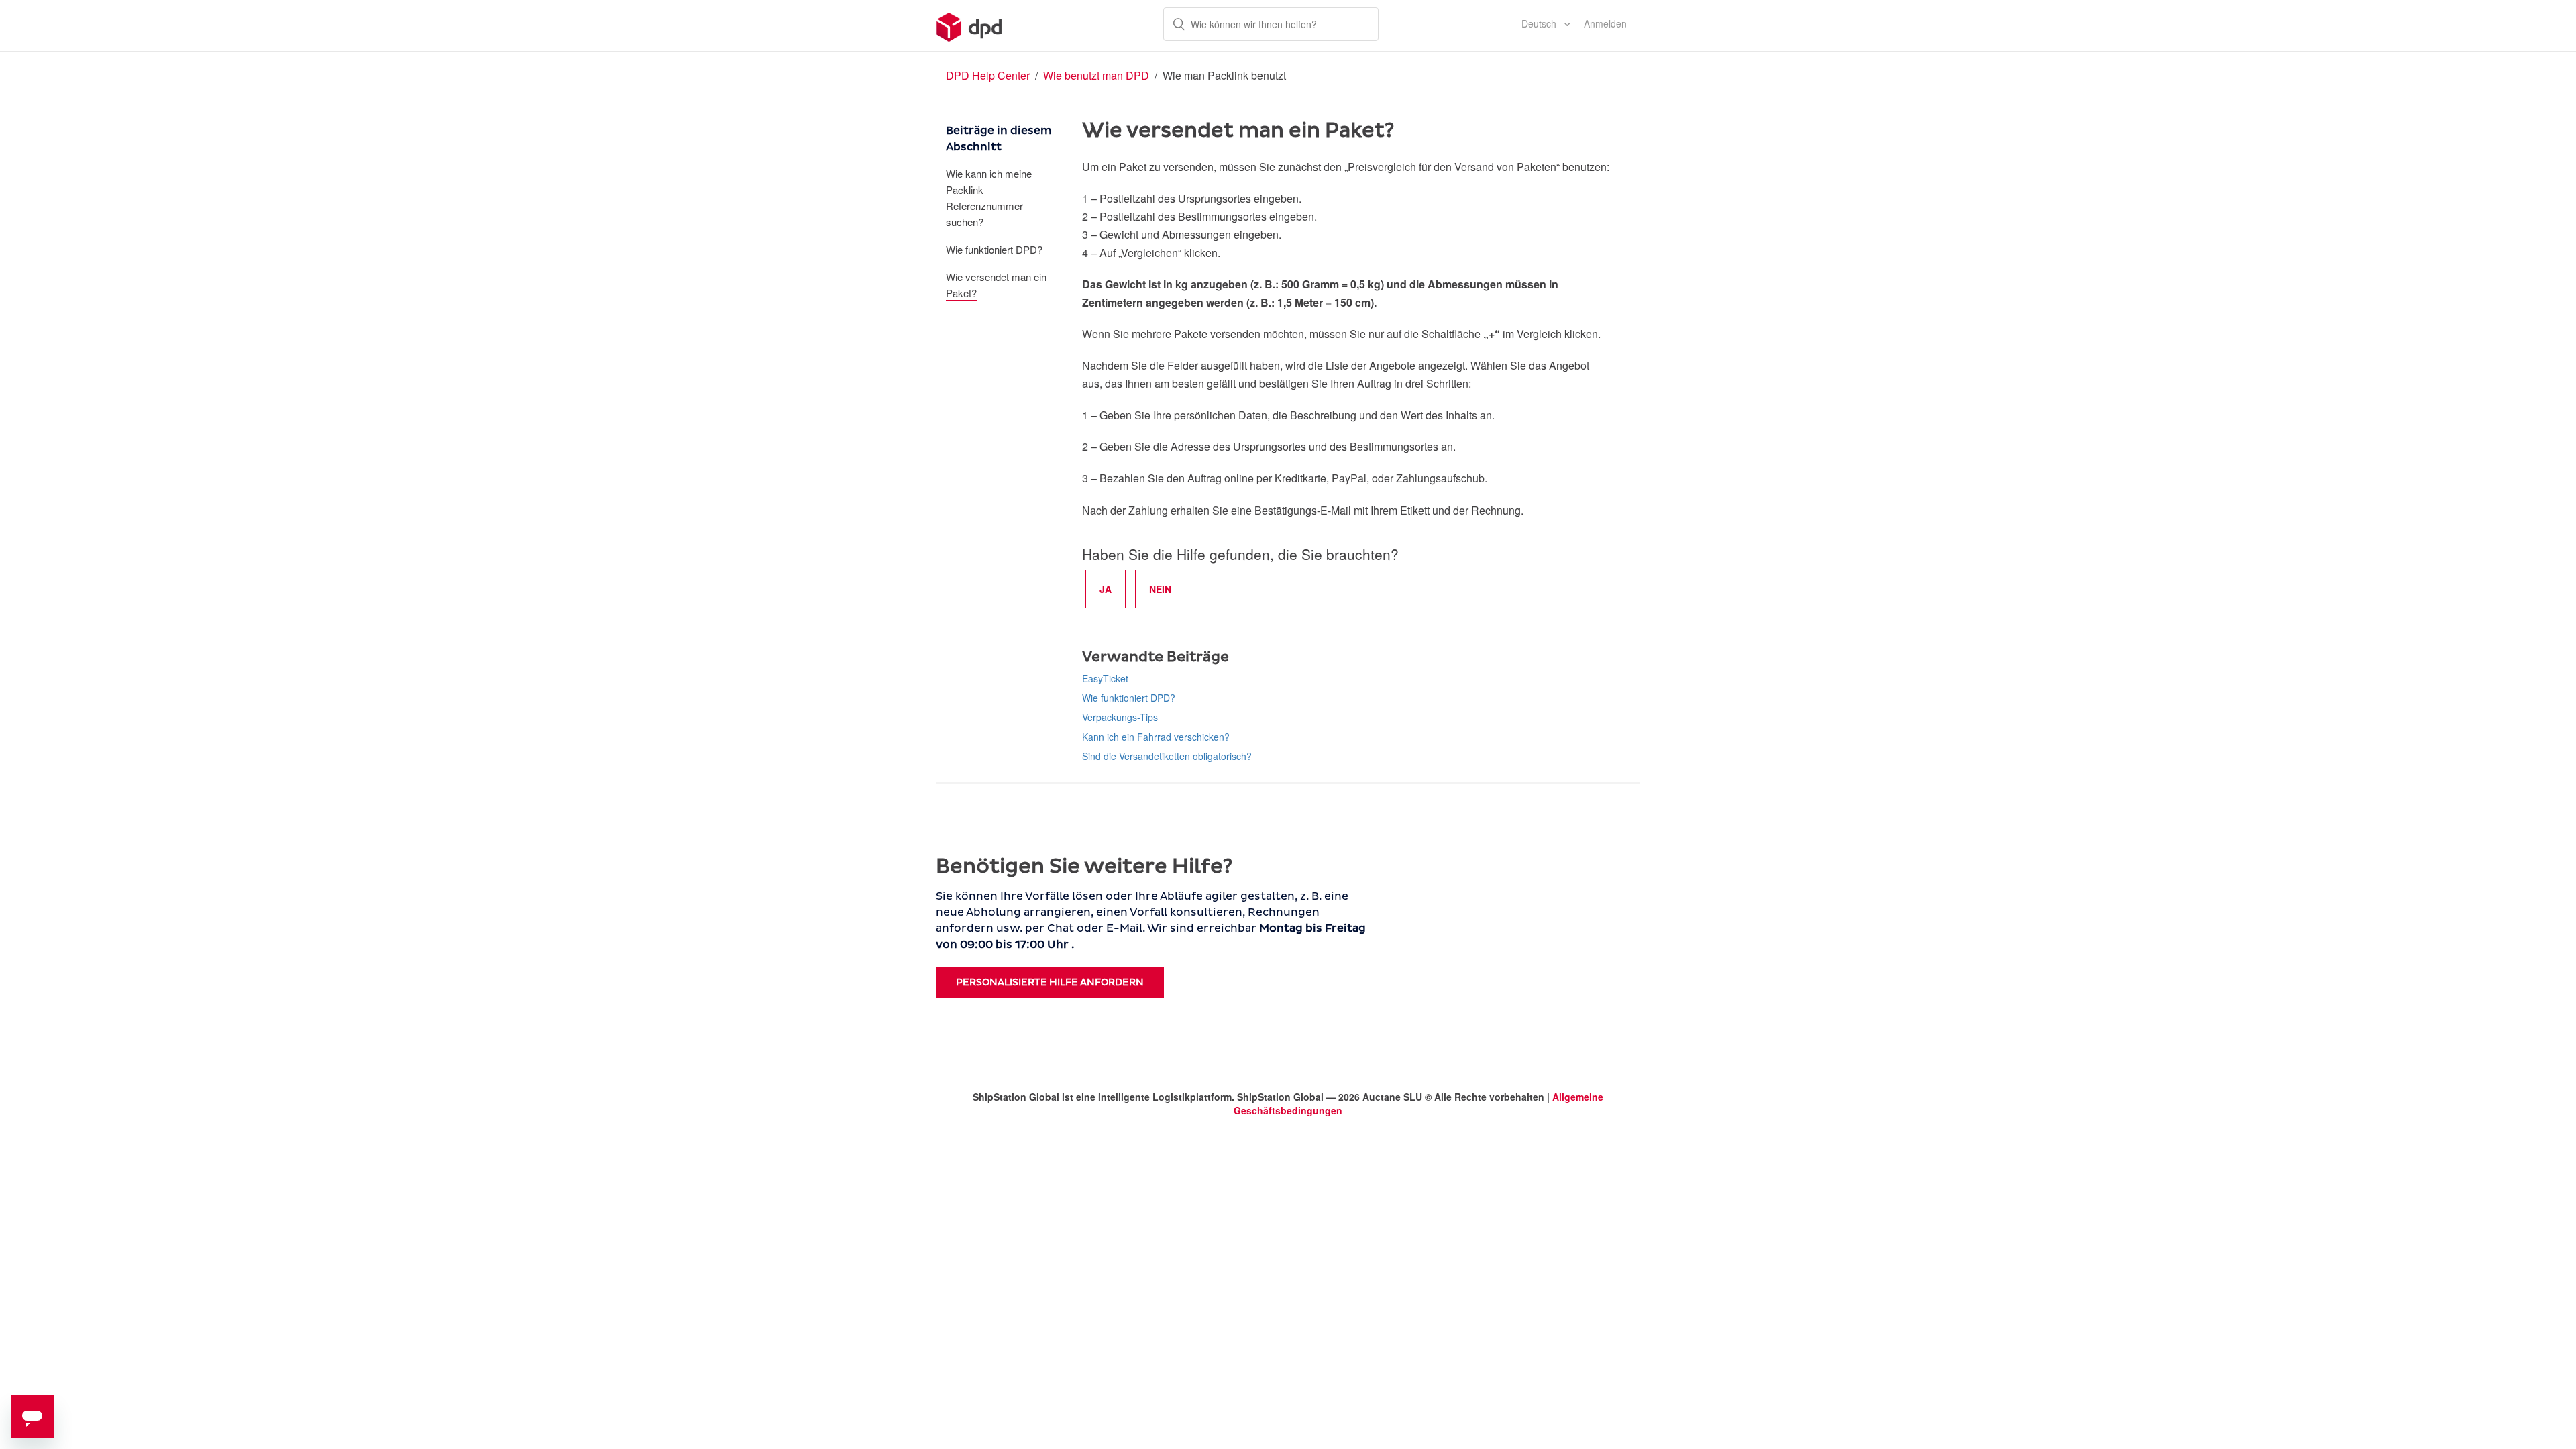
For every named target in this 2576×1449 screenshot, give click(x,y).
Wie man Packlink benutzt (1224, 75)
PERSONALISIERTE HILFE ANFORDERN (1050, 982)
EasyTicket (1105, 678)
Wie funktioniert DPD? (994, 249)
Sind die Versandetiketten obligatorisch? (1167, 756)
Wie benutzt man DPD (1096, 75)
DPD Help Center (989, 75)
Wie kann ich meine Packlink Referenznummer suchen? (989, 198)
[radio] (1106, 589)
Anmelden (1605, 23)
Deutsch (1540, 23)
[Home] (970, 25)
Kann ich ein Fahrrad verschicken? (1156, 737)
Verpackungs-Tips (1120, 717)
